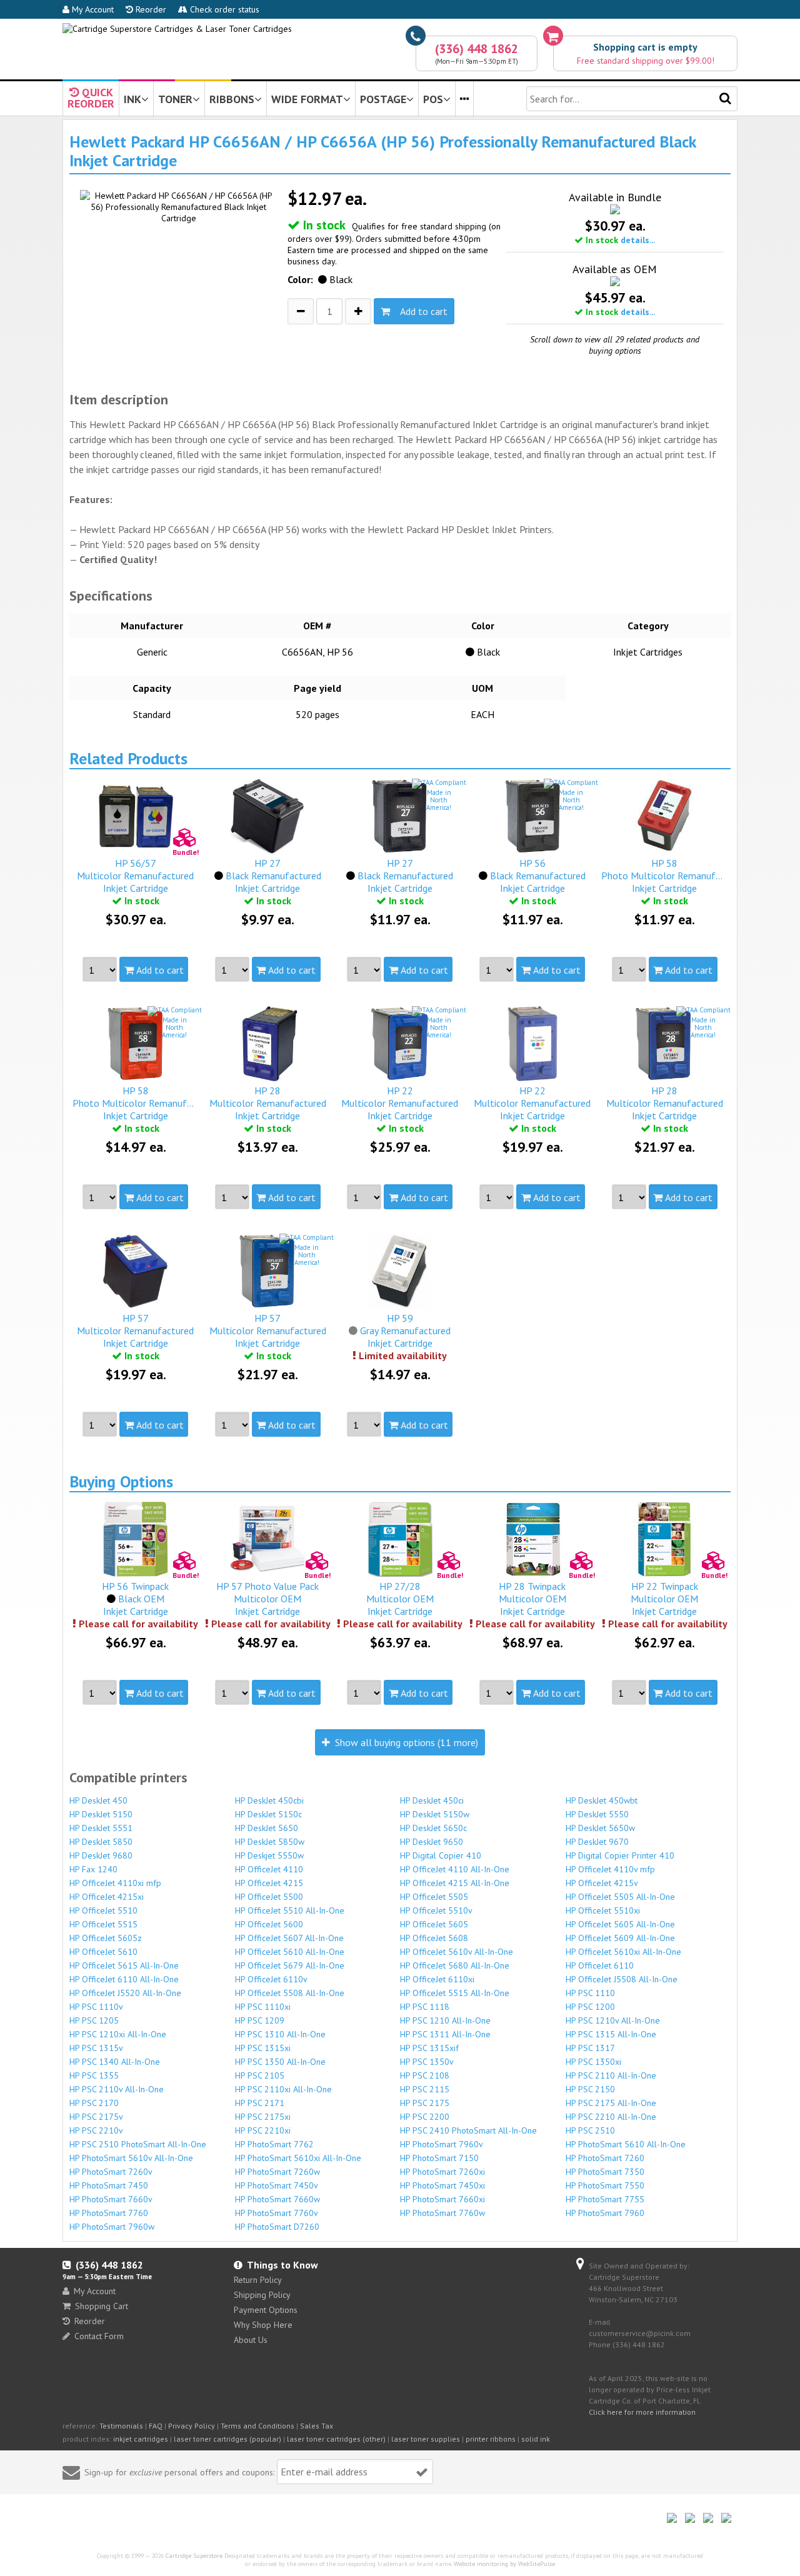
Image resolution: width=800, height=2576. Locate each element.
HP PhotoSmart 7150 (439, 2158)
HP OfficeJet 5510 (103, 1910)
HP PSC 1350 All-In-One (280, 2062)
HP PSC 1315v (96, 2048)
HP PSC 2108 (425, 2075)
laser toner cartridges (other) (336, 2439)
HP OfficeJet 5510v (436, 1910)
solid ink (536, 2439)
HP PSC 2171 (260, 2103)
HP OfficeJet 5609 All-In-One (620, 1938)
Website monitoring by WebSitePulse (504, 2564)
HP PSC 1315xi (263, 2048)
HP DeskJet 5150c (268, 1814)
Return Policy (258, 2280)
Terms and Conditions (257, 2426)
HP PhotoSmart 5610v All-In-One (131, 2158)
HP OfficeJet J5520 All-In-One (125, 1993)
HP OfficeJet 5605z (106, 1938)
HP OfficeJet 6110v (271, 1979)
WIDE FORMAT (307, 99)
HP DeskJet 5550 (597, 1814)
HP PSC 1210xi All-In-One (118, 2034)
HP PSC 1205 (94, 2020)
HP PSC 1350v (427, 2062)
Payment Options (266, 2310)
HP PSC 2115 (425, 2089)
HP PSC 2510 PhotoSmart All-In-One (138, 2144)
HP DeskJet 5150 (101, 1814)
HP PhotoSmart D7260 (277, 2227)
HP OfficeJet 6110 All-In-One (124, 1979)
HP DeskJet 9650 (432, 1842)
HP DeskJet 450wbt (602, 1800)
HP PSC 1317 (590, 2048)
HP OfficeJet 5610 (103, 1952)
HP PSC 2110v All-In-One (117, 2089)
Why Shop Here (263, 2325)
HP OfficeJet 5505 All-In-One (620, 1897)
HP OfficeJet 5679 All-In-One (290, 1965)
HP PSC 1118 (425, 2007)
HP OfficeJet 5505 (434, 1897)
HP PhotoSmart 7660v (111, 2199)
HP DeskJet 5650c (433, 1828)
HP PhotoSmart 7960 (605, 2213)
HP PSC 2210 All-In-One (611, 2117)
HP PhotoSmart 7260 (605, 2158)
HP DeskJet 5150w (435, 1814)
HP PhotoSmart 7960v (442, 2144)
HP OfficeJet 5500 (269, 1897)
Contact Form (99, 2336)
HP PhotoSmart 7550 (605, 2185)
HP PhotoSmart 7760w (442, 2213)
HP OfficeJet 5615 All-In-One (124, 1965)
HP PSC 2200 (425, 2117)
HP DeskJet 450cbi (269, 1800)
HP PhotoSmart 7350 (605, 2172)
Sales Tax (317, 2426)
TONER (175, 99)
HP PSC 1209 (260, 2020)
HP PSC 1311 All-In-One (445, 2034)
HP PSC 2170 (94, 2103)
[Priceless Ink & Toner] (177, 29)
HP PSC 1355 (94, 2075)
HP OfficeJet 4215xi (107, 1897)
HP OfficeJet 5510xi (603, 1910)
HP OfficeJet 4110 (269, 1869)
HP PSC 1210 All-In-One (445, 2020)
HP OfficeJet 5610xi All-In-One (623, 1952)
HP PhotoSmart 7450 (109, 2185)
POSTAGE (383, 99)
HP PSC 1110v (96, 2007)
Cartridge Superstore (194, 2556)
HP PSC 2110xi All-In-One (283, 2089)
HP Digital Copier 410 (441, 1855)
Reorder (150, 9)
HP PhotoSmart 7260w (277, 2172)
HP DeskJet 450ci (432, 1800)
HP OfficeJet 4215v (602, 1883)
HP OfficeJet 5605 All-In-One (620, 1924)
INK (132, 99)
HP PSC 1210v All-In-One (613, 2020)
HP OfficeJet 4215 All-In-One (455, 1883)
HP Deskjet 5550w (269, 1855)
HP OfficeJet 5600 (269, 1924)
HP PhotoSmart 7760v (277, 2213)
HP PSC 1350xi (593, 2062)
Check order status (223, 9)
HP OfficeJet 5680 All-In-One (455, 1965)
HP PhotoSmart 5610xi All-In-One (298, 2158)
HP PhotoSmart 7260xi (442, 2172)
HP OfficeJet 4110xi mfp (115, 1883)
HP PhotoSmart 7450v (277, 2185)
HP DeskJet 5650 (267, 1828)
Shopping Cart (102, 2306)
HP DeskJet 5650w (600, 1828)
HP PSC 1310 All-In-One (280, 2034)
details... (638, 240)
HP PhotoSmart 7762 (274, 2144)
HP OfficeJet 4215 (269, 1883)
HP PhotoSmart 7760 (109, 2213)
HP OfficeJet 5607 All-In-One (289, 1938)
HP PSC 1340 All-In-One (115, 2062)
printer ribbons (491, 2439)
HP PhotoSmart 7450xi (442, 2185)
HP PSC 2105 (260, 2075)
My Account (92, 9)
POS (433, 99)
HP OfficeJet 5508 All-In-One (290, 1993)
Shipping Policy (262, 2295)
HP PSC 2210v (96, 2130)
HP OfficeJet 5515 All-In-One (455, 1993)
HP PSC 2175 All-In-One (611, 2103)
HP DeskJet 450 (98, 1800)
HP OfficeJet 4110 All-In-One (455, 1869)
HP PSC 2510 (590, 2130)
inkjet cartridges (141, 2439)
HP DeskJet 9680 (101, 1855)
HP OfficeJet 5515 (103, 1924)
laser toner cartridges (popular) (227, 2439)
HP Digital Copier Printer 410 (620, 1855)
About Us (251, 2340)
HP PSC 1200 (590, 2007)
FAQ (156, 2426)
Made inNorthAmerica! (439, 800)
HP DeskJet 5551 (101, 1828)
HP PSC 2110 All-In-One (611, 2075)
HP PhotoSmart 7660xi (442, 2199)
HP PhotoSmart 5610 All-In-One (626, 2144)
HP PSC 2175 (425, 2103)
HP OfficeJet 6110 (600, 1965)
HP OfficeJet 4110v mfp (610, 1869)
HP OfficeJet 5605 (434, 1924)
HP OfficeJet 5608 (434, 1938)
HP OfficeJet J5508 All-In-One (622, 1979)
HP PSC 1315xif (429, 2048)
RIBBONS (232, 99)
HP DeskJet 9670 (597, 1842)
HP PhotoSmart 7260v (111, 2172)
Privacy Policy (192, 2426)
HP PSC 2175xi (263, 2117)
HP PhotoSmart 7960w (112, 2227)
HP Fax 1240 (93, 1869)
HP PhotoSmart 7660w (277, 2199)
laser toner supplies (426, 2439)
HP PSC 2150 (590, 2089)
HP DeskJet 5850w (270, 1842)
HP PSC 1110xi (263, 2007)
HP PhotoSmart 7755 (605, 2199)
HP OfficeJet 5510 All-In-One (290, 1910)
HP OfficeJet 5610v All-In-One (457, 1952)
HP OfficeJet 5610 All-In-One (290, 1952)
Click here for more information (642, 2412)
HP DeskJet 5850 (101, 1842)
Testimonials (121, 2426)
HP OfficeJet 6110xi (437, 1979)
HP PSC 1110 (590, 1993)
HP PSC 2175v (96, 2117)
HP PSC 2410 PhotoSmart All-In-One (468, 2130)
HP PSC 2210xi (263, 2130)
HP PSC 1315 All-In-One (611, 2034)
